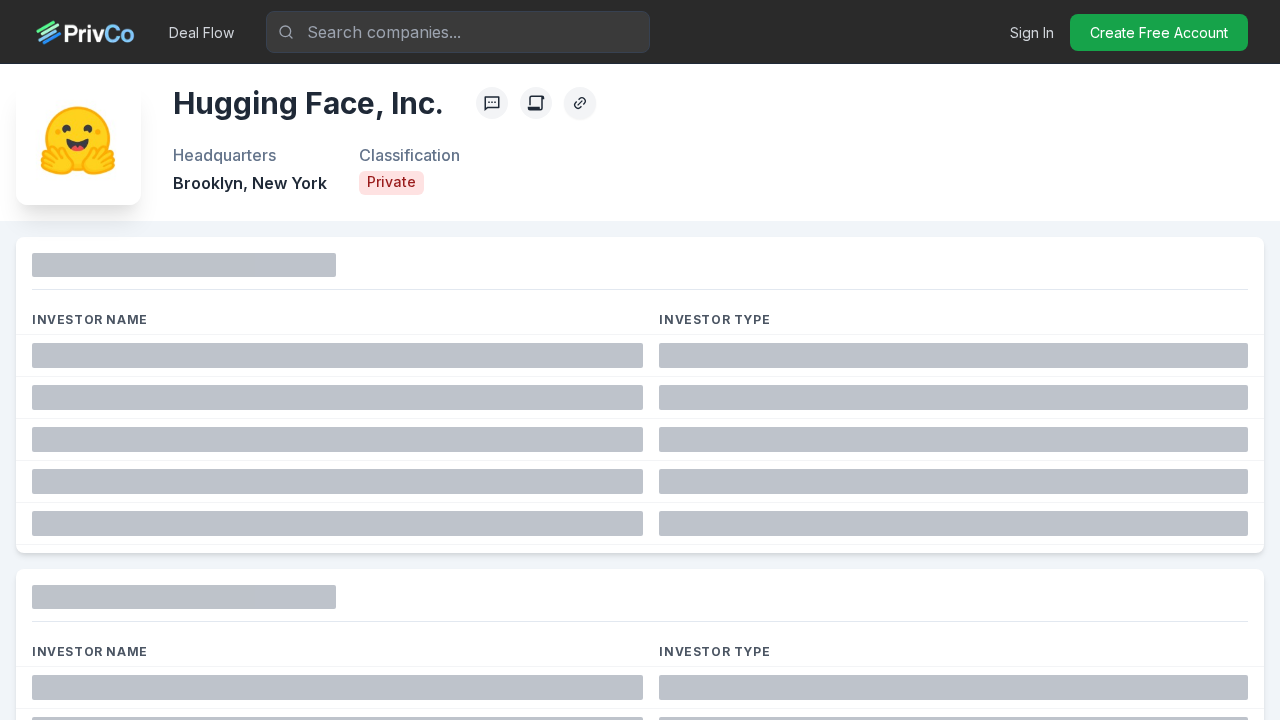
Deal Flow (201, 32)
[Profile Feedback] (492, 103)
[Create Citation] (536, 103)
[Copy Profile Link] (580, 103)
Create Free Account (1159, 32)
